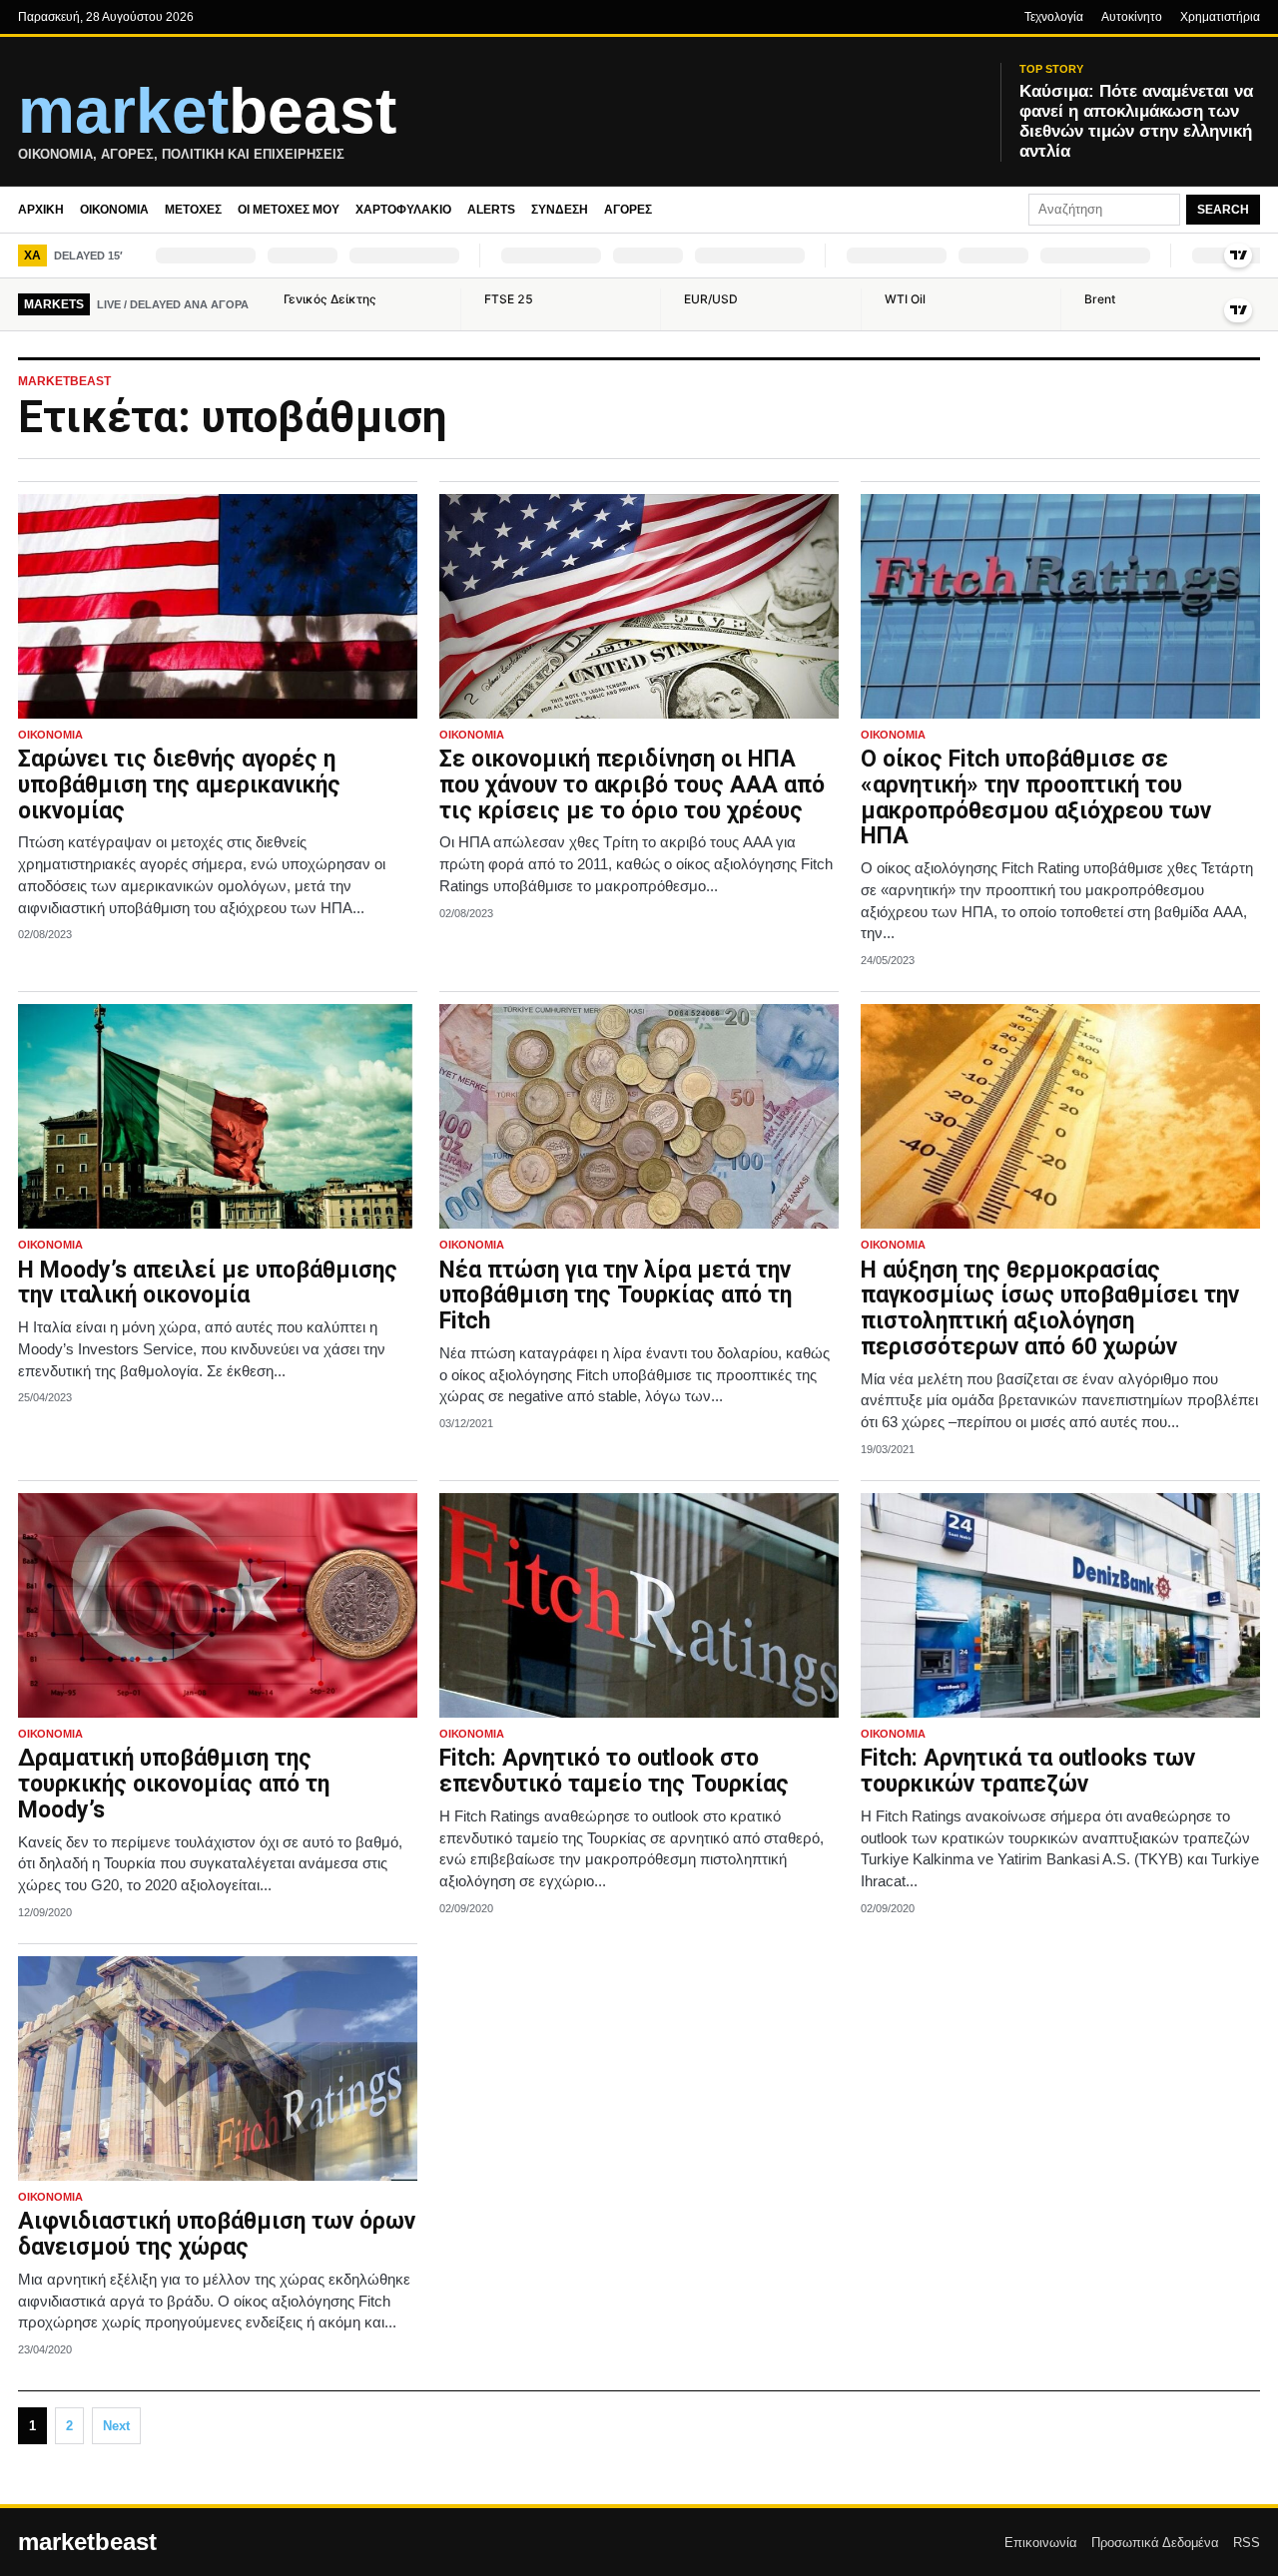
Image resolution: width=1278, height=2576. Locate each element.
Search (1223, 210)
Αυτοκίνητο (1132, 17)
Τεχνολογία (1054, 17)
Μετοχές (193, 210)
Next (116, 2426)
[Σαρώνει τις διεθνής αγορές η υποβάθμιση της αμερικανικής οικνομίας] (218, 606)
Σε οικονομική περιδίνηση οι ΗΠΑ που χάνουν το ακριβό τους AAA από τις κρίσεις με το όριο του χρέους (632, 785)
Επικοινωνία (1041, 2543)
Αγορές (628, 210)
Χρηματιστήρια (1220, 17)
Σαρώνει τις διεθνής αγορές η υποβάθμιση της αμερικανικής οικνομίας (179, 785)
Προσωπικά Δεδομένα (1155, 2543)
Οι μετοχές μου (289, 210)
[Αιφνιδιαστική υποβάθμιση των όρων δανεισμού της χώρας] (218, 2068)
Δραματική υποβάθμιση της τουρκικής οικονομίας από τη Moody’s (174, 1784)
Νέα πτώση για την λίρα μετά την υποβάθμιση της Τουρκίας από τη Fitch (616, 1296)
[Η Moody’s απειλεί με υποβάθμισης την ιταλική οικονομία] (218, 1116)
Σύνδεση (560, 210)
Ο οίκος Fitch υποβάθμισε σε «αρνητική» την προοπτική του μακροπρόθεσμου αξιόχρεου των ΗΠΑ (1036, 797)
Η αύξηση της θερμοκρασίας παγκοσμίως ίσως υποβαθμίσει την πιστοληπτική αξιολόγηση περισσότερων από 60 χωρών (1050, 1308)
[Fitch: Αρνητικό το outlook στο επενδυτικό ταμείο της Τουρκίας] (639, 1605)
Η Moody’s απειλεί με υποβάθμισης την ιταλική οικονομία (208, 1283)
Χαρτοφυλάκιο (403, 210)
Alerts (491, 210)
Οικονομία (114, 210)
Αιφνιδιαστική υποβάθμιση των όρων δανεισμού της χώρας (217, 2234)
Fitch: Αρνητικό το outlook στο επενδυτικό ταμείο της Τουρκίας (614, 1771)
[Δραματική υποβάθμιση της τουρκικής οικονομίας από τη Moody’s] (218, 1605)
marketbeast (87, 2542)
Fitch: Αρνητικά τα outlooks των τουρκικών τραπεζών (1028, 1771)
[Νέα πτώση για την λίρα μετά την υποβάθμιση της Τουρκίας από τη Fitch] (639, 1116)
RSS (1247, 2543)
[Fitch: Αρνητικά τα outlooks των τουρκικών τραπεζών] (1060, 1605)
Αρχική (41, 210)
